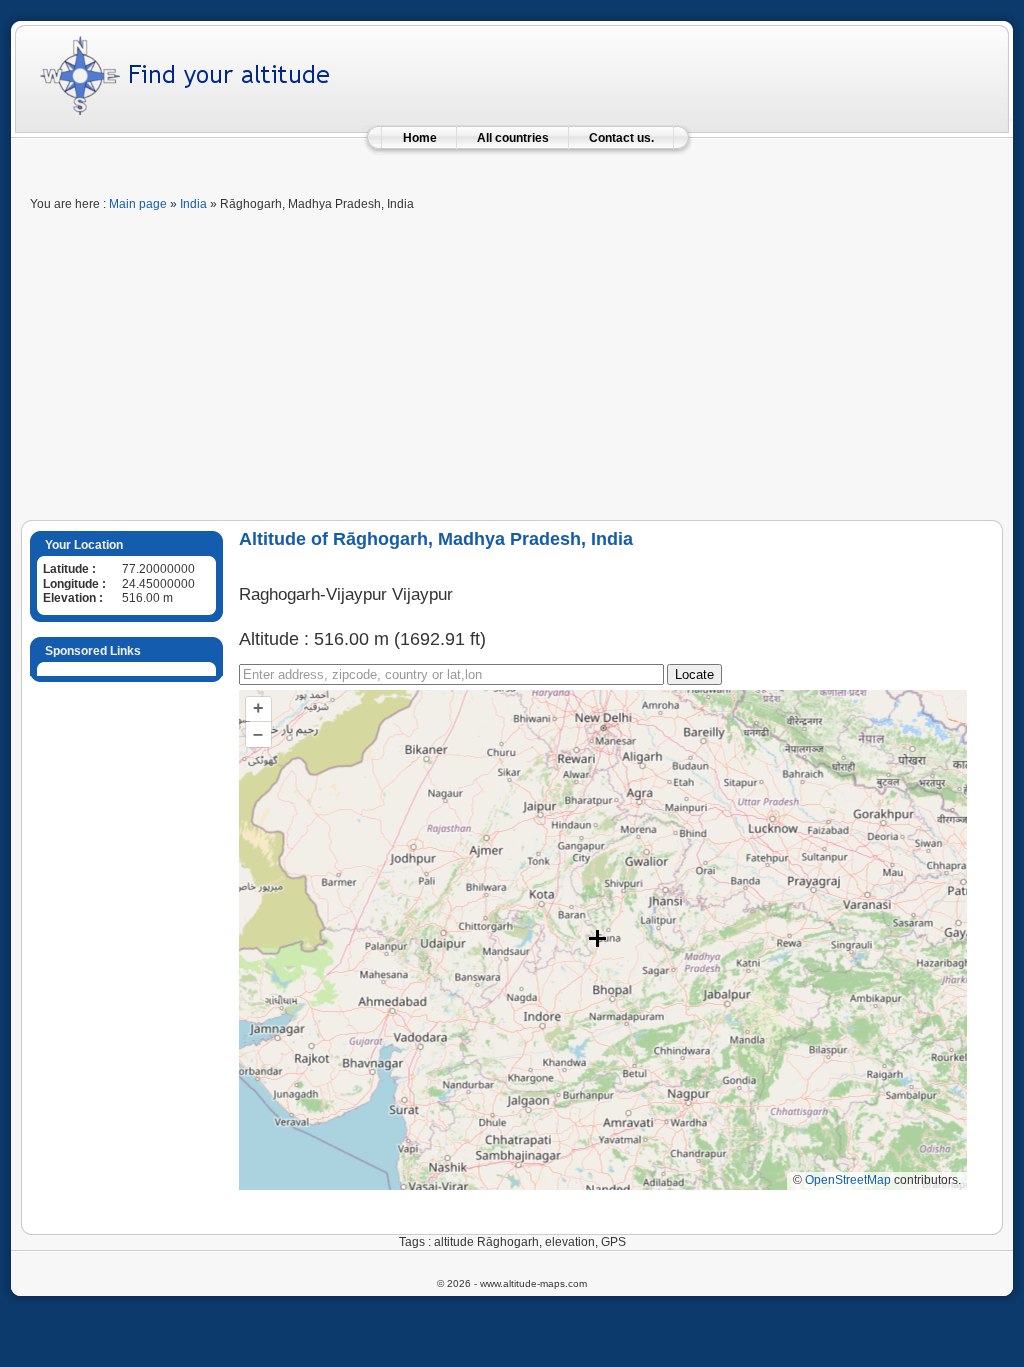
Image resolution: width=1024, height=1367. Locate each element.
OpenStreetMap (848, 1180)
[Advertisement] (512, 370)
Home (420, 138)
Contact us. (621, 138)
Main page (138, 204)
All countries (513, 138)
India (193, 204)
